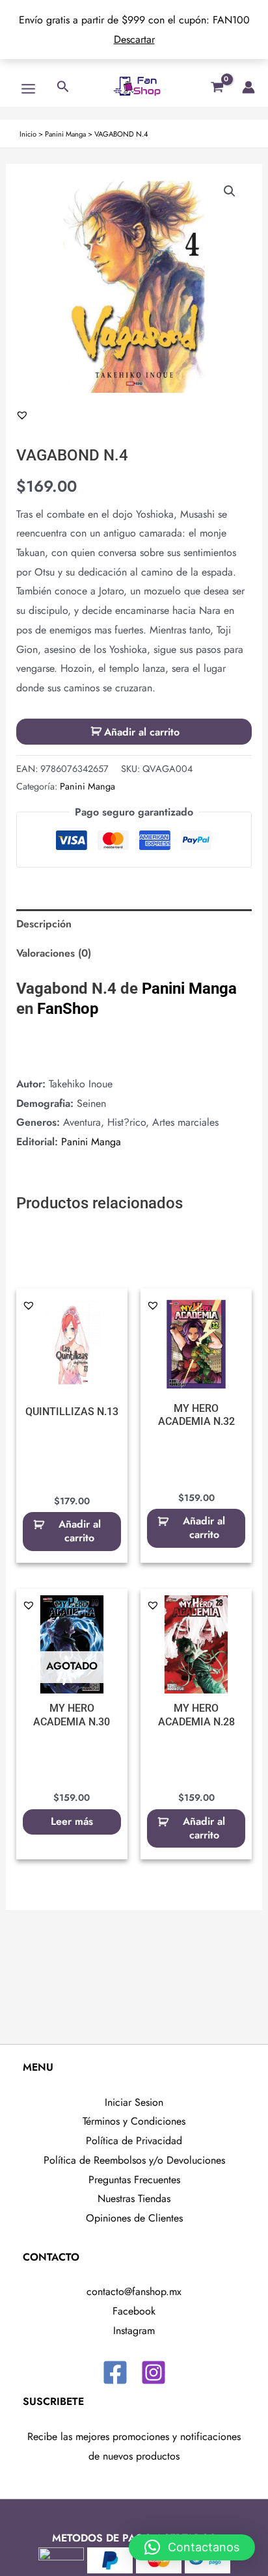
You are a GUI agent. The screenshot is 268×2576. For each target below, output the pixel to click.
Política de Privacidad (134, 2141)
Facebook (134, 2311)
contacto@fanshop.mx (134, 2291)
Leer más (72, 1821)
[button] (230, 191)
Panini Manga (65, 134)
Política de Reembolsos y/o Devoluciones (134, 2160)
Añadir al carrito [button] (80, 1531)
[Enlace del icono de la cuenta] (248, 87)
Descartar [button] (134, 39)
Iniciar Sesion (134, 2102)
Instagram (134, 2330)
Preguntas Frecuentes (134, 2180)
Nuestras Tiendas (134, 2198)
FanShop (68, 1009)
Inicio (28, 134)
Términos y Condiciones (134, 2121)
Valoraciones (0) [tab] (54, 953)
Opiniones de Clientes (134, 2218)
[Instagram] (154, 2372)
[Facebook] (115, 2372)
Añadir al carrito (142, 732)
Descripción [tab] (44, 924)
